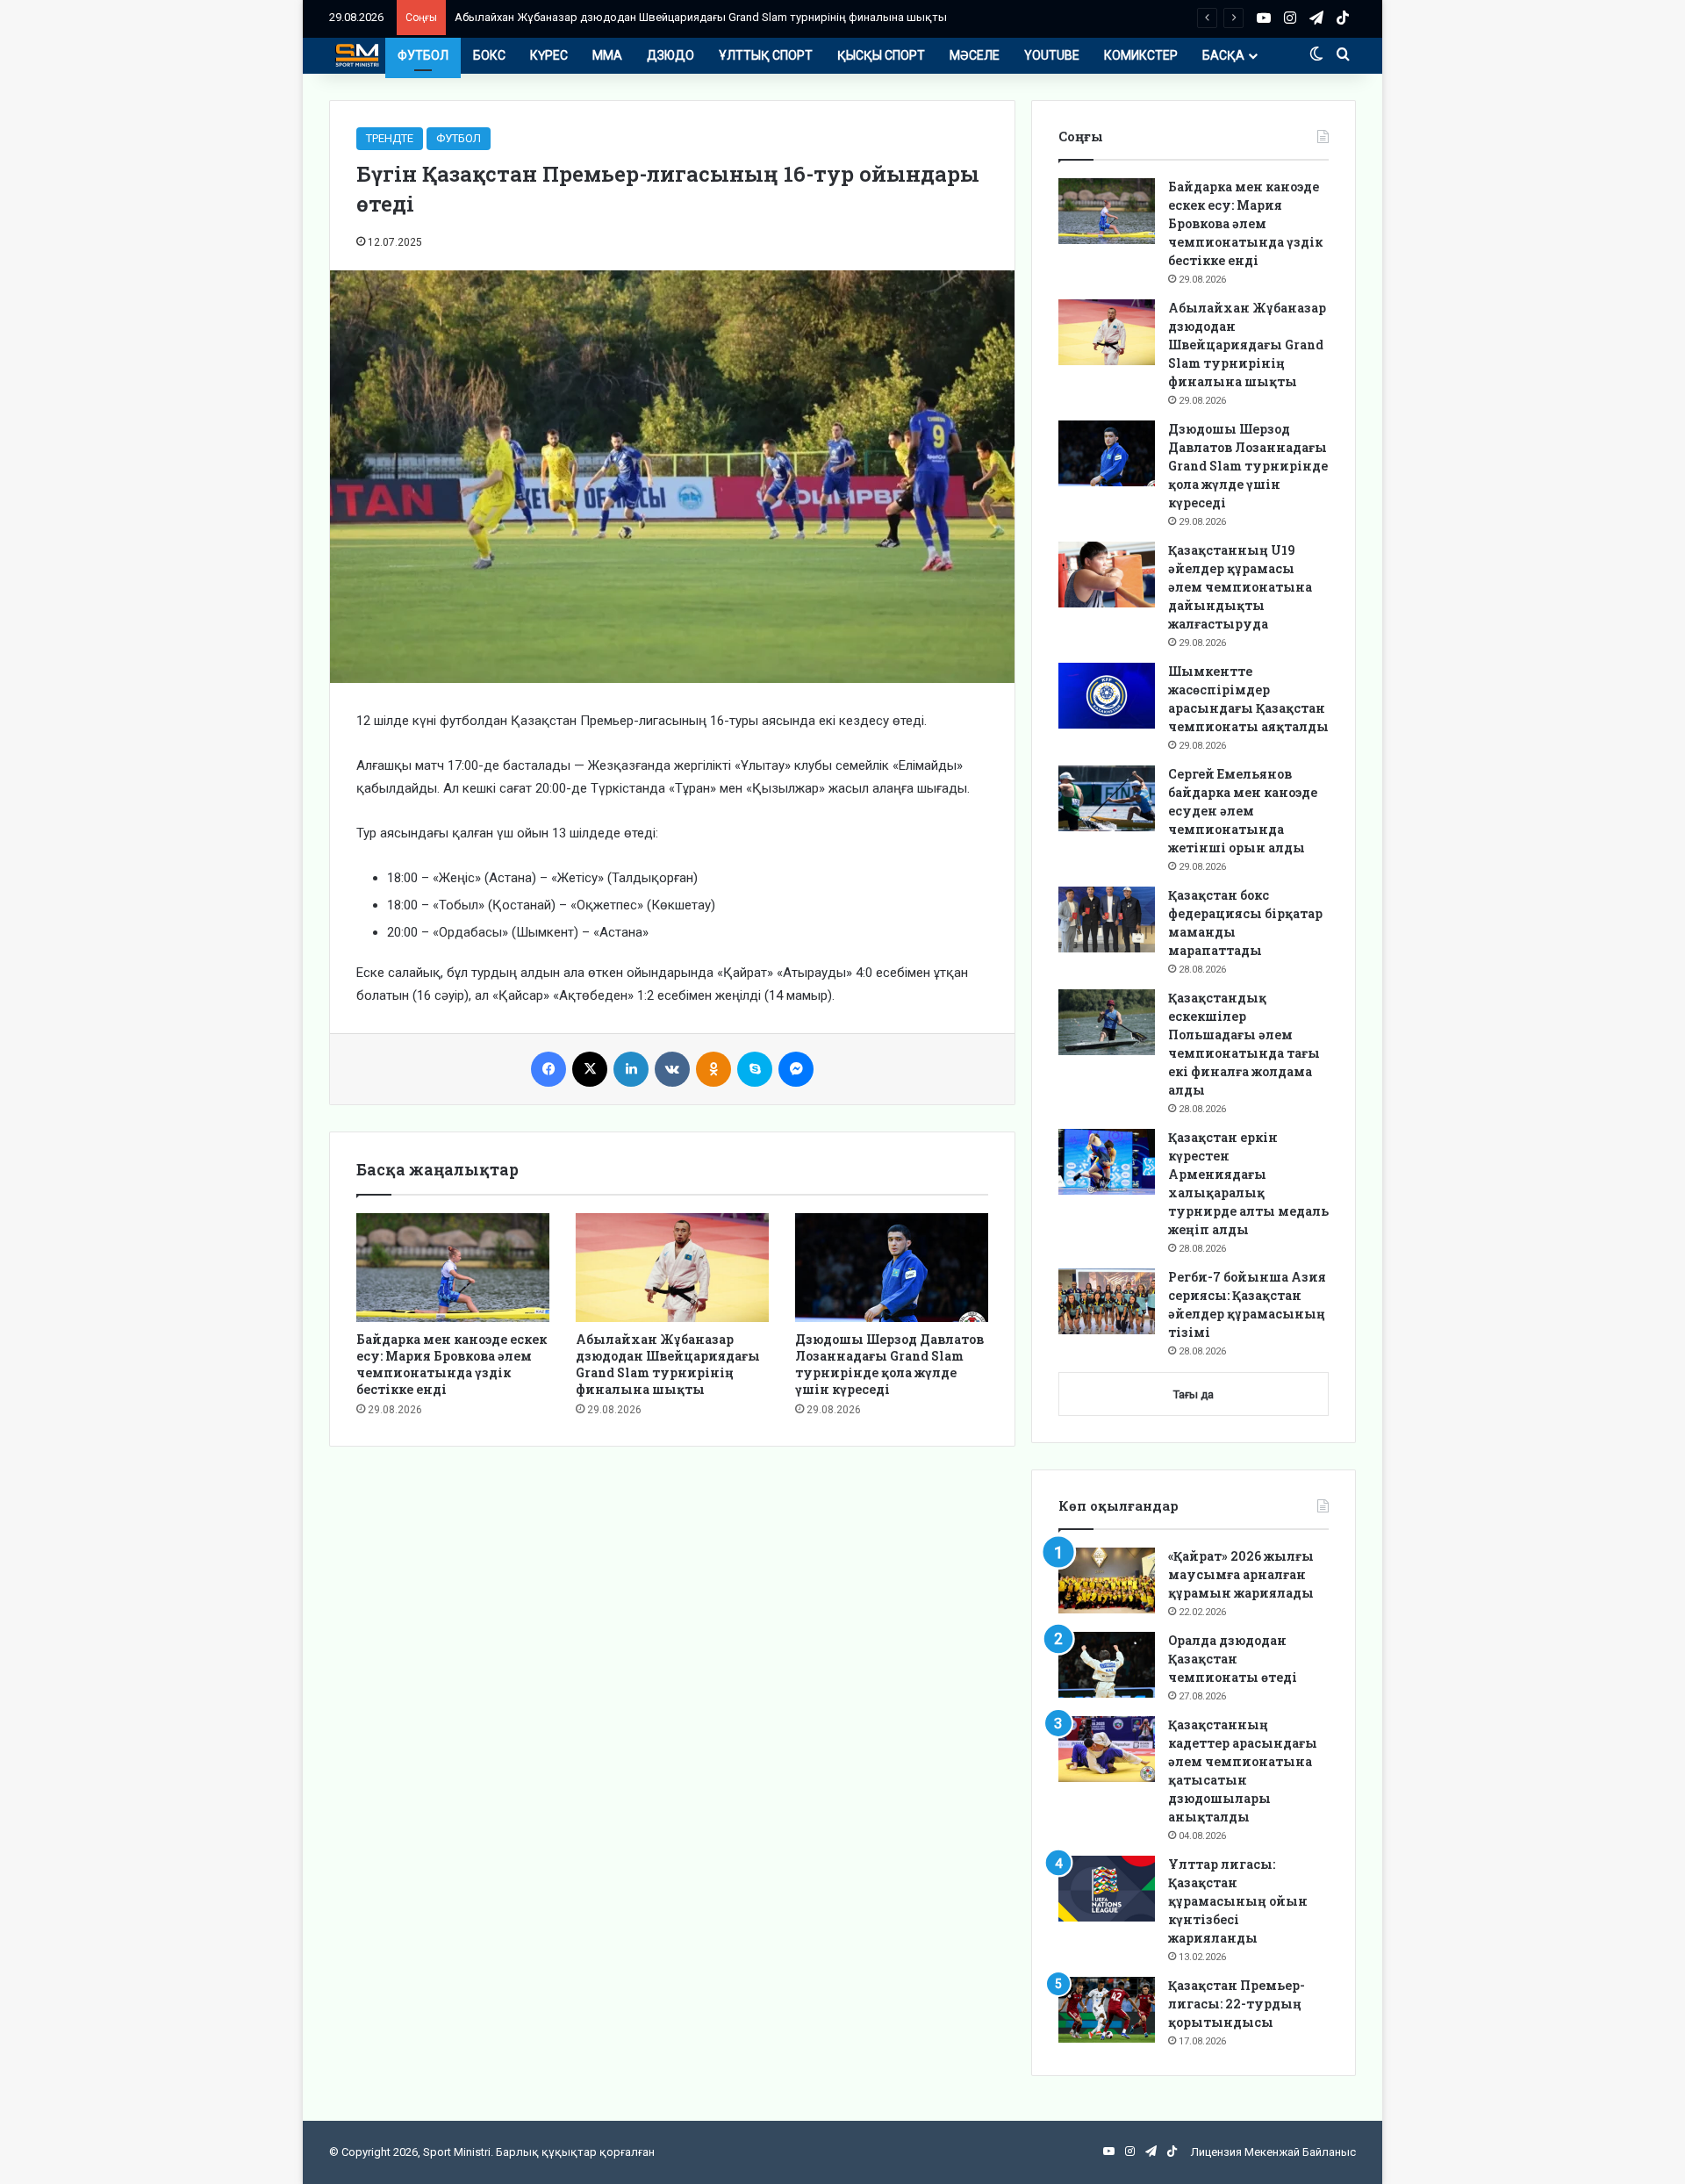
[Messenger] (796, 1069)
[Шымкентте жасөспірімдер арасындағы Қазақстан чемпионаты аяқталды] (1107, 696)
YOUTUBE (1052, 55)
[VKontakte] (672, 1069)
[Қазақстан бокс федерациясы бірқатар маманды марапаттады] (1107, 920)
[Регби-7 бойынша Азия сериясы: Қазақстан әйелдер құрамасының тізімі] (1107, 1301)
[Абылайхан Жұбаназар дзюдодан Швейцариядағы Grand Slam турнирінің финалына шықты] (672, 1268)
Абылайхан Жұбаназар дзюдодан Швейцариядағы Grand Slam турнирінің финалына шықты (701, 17)
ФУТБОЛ (423, 55)
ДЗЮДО (670, 55)
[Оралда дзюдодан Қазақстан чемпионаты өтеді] (1107, 1665)
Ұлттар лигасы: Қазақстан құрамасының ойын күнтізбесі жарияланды (1238, 1901)
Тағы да (1194, 1394)
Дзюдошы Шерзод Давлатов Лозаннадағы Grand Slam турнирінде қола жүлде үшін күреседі (889, 1364)
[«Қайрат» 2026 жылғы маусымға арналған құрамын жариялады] (1107, 1581)
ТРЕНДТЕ (390, 138)
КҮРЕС (549, 55)
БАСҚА (1223, 55)
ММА (607, 55)
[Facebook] (549, 1069)
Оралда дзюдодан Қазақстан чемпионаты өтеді (1233, 1659)
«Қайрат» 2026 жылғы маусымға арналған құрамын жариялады (1241, 1574)
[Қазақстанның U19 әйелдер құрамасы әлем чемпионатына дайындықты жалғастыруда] (1107, 575)
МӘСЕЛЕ (975, 55)
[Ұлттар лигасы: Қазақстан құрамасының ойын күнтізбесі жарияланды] (1107, 1889)
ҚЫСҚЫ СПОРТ (881, 55)
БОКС (489, 55)
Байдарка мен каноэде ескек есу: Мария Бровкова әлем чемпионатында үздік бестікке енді (452, 1364)
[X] (590, 1069)
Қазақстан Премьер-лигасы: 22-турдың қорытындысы (1237, 2004)
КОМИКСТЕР (1141, 55)
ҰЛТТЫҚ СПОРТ (766, 55)
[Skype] (755, 1069)
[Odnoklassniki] (713, 1069)
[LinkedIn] (631, 1069)
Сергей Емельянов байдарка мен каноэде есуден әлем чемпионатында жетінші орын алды (1243, 811)
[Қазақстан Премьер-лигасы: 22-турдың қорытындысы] (1107, 2010)
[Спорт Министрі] (357, 55)
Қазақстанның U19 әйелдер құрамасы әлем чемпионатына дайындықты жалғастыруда (1240, 587)
